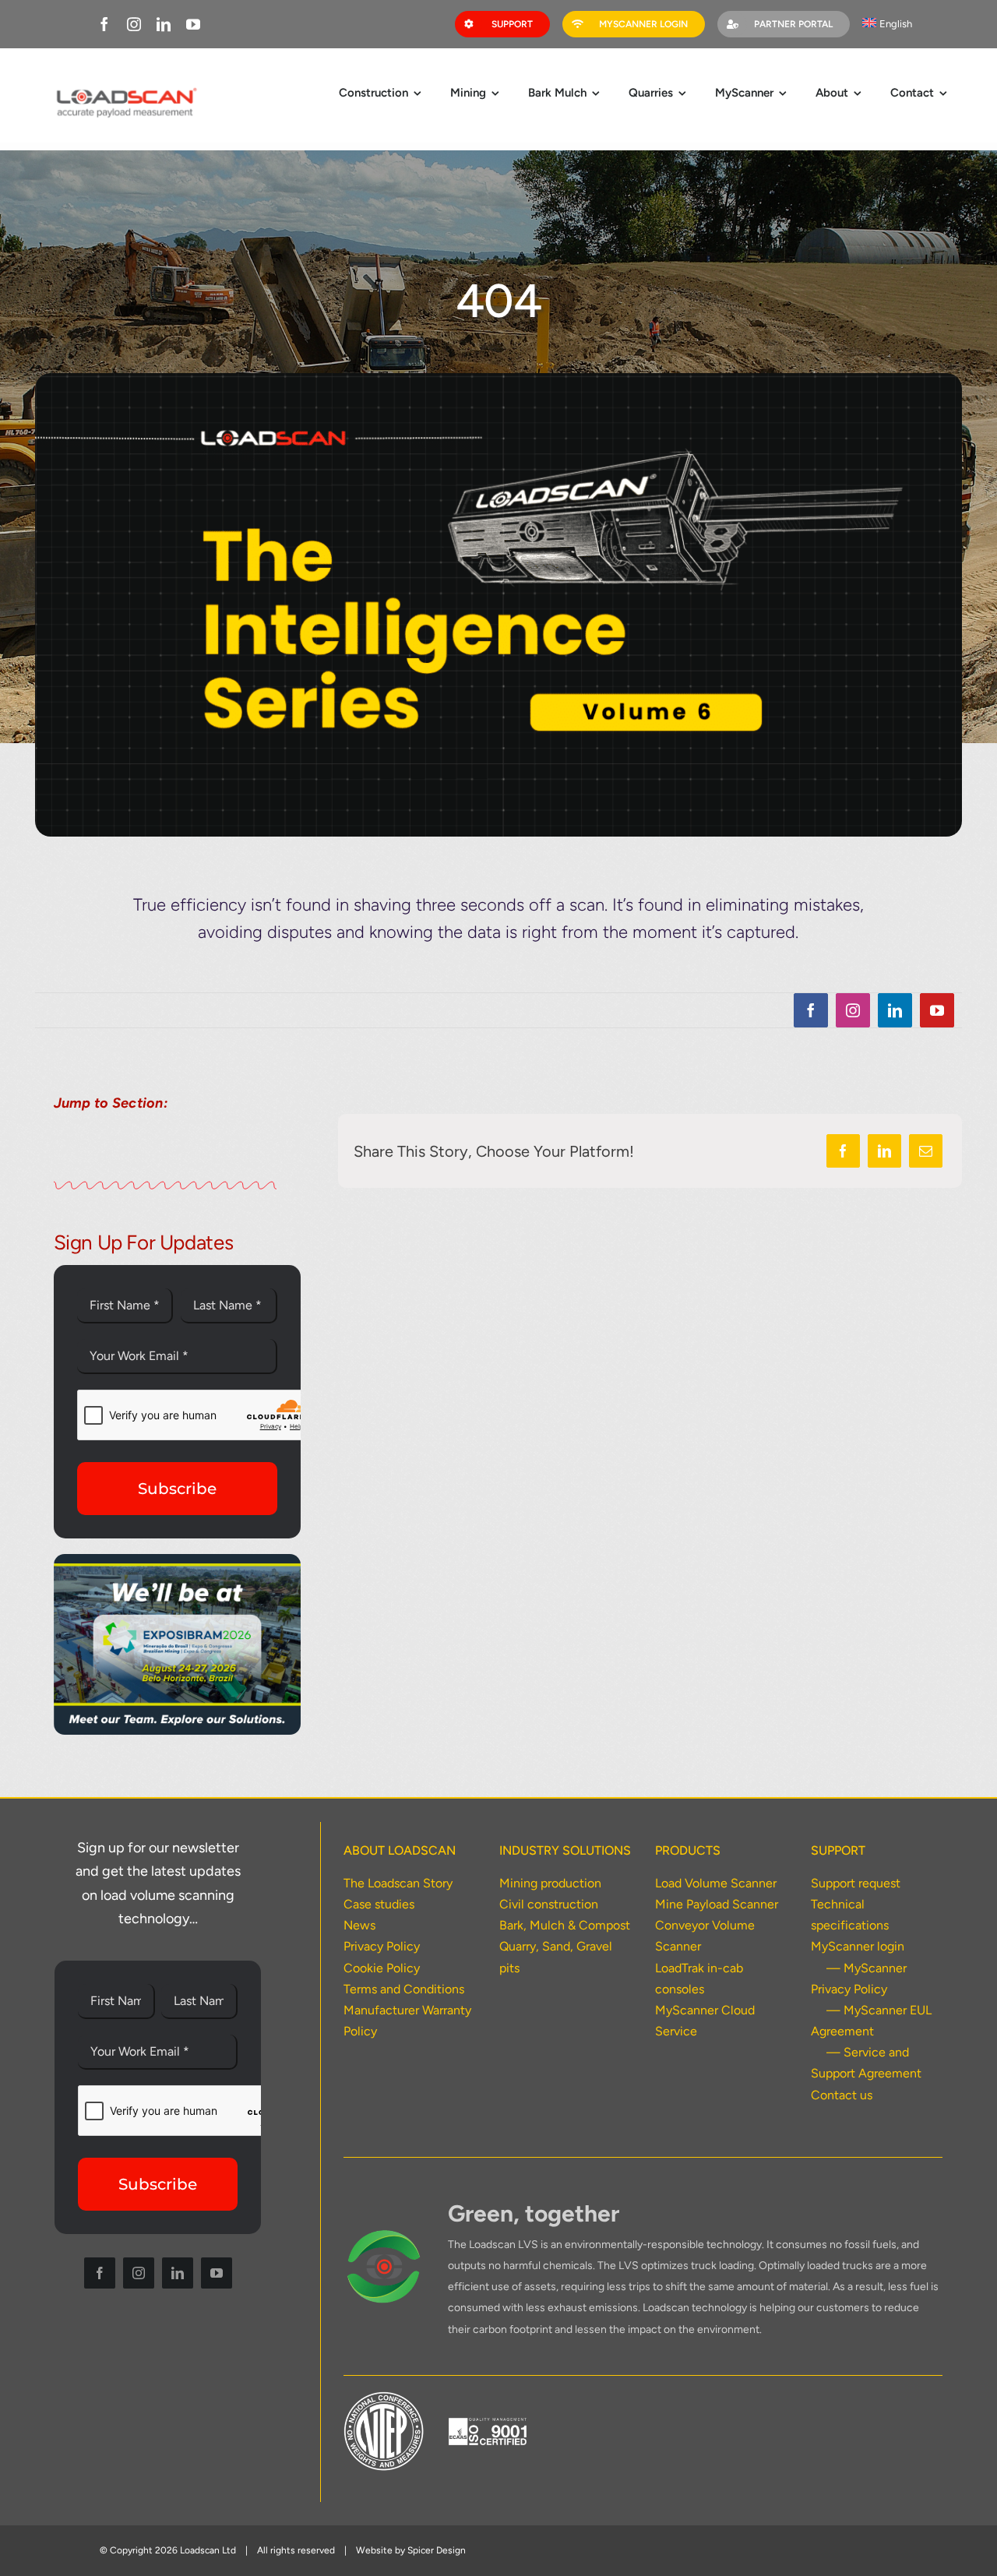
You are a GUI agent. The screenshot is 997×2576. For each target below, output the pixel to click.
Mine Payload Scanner (717, 1904)
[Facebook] (843, 1151)
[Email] (926, 1151)
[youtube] (193, 24)
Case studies (379, 1904)
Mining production (550, 1883)
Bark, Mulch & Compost (565, 1925)
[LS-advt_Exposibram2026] (178, 1560)
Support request (856, 1883)
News (359, 1925)
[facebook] (104, 24)
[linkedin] (164, 24)
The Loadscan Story (398, 1883)
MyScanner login (858, 1946)
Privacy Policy (382, 1946)
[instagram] (134, 24)
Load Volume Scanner (716, 1883)
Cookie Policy (382, 1968)
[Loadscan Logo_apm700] (125, 89)
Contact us (842, 2095)
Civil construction (549, 1904)
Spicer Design (437, 2550)
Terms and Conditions (404, 1989)
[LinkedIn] (884, 1151)
